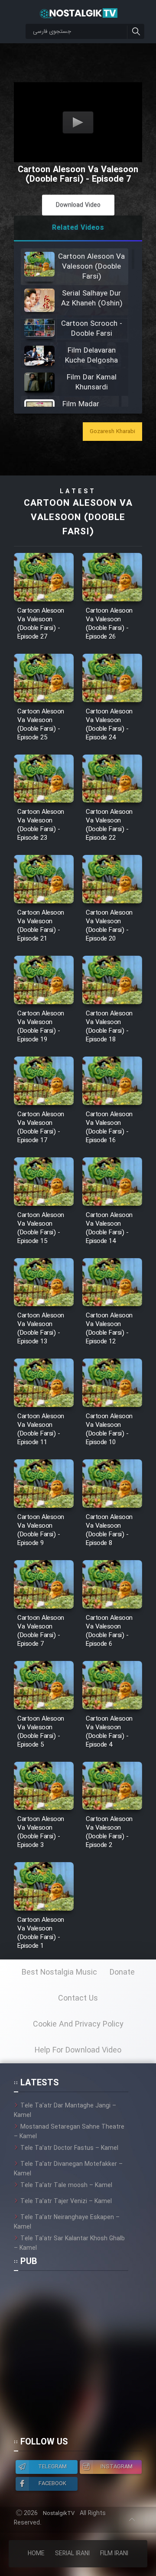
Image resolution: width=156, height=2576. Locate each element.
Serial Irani (72, 2554)
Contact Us (78, 1998)
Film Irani (114, 2554)
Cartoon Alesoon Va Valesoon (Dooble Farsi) (78, 518)
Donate (122, 1972)
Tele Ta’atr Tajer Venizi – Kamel (66, 2201)
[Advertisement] (78, 2358)
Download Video (78, 205)
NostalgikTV (59, 2513)
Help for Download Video (78, 2050)
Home (36, 2554)
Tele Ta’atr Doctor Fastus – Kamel (69, 2148)
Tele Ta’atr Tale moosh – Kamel (66, 2185)
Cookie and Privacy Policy (78, 2024)
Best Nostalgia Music (59, 1972)
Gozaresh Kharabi (112, 432)
